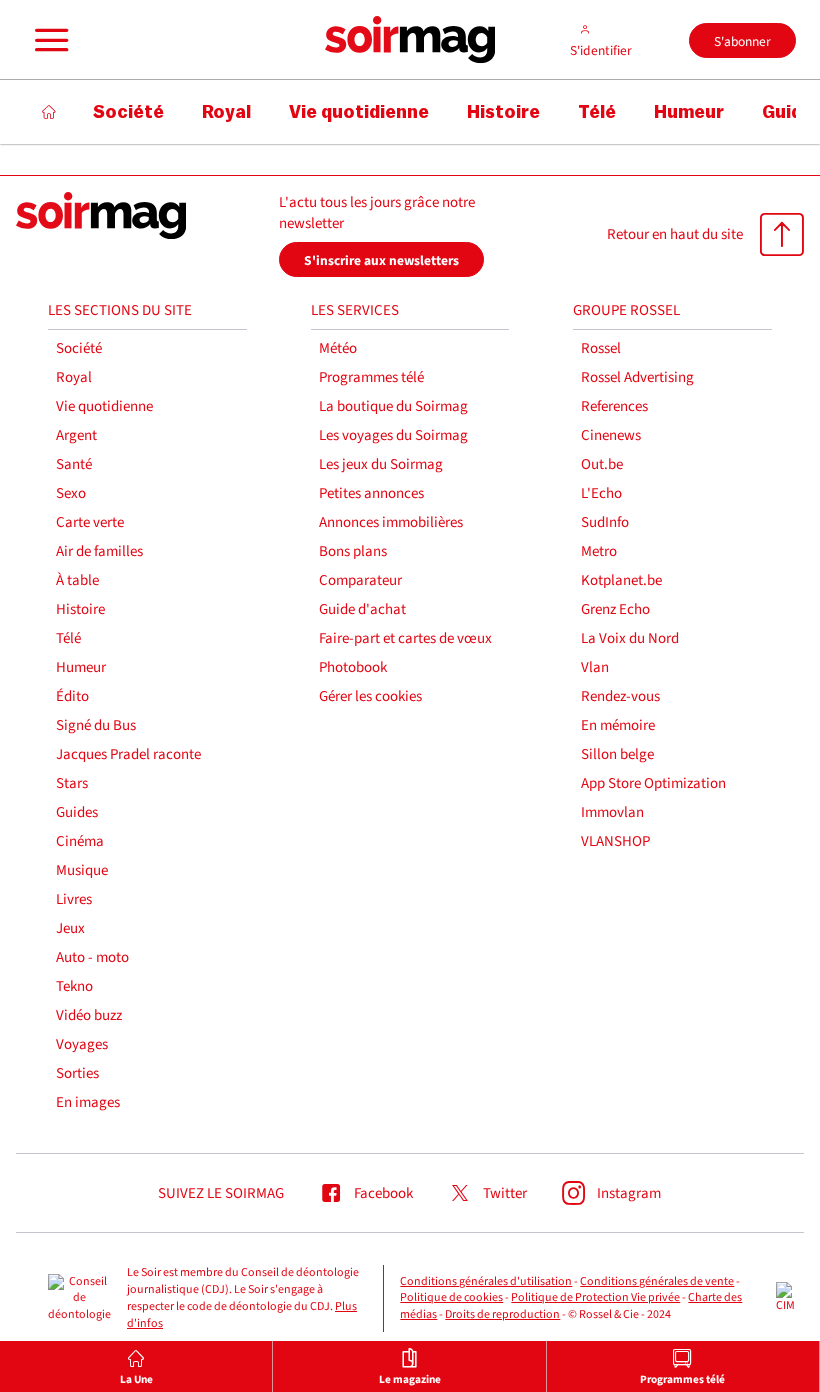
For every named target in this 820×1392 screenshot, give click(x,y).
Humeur (81, 667)
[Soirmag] (410, 40)
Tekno (74, 986)
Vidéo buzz (89, 1015)
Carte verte (90, 522)
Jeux (70, 928)
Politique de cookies (451, 1297)
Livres (74, 899)
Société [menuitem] (128, 112)
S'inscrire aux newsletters (381, 260)
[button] (49, 40)
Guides (77, 812)
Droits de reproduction (502, 1314)
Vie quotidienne (104, 406)
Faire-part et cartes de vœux (405, 638)
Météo (338, 348)
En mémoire (618, 725)
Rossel (601, 348)
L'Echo (601, 493)
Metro (599, 551)
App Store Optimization (653, 783)
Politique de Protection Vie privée (595, 1297)
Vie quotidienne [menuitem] (359, 112)
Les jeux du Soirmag (381, 464)
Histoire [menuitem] (503, 112)
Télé (68, 638)
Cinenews (611, 435)
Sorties (77, 1073)
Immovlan (612, 812)
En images (88, 1102)
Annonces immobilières (391, 522)
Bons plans (353, 551)
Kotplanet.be (621, 580)
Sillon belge (617, 754)
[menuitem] (136, 1366)
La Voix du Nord (630, 638)
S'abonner (742, 41)
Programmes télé (371, 377)
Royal (74, 377)
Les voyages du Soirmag (393, 435)
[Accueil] (49, 112)
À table (77, 580)
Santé (74, 464)
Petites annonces (371, 493)
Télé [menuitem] (597, 112)
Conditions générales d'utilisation (486, 1281)
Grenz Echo (615, 609)
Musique (82, 870)
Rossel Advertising (637, 377)
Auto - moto (92, 957)
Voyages (82, 1044)
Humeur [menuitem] (689, 112)
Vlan (595, 667)
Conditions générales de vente (657, 1281)
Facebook (383, 1193)
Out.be (602, 464)
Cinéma (80, 841)
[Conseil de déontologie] (79, 1299)
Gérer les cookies (370, 696)
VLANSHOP (615, 841)
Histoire (80, 609)
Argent (76, 435)
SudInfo (605, 522)
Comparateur (360, 580)
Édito (72, 696)
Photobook (353, 667)
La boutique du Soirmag (393, 406)
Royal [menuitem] (226, 112)
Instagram (629, 1193)
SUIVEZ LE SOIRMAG (221, 1193)
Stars (72, 783)
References (614, 406)
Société (79, 348)
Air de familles (99, 551)
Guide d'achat (362, 609)
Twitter (505, 1193)
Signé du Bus (96, 725)
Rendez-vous (620, 696)
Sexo (71, 493)
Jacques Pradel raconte (128, 754)
